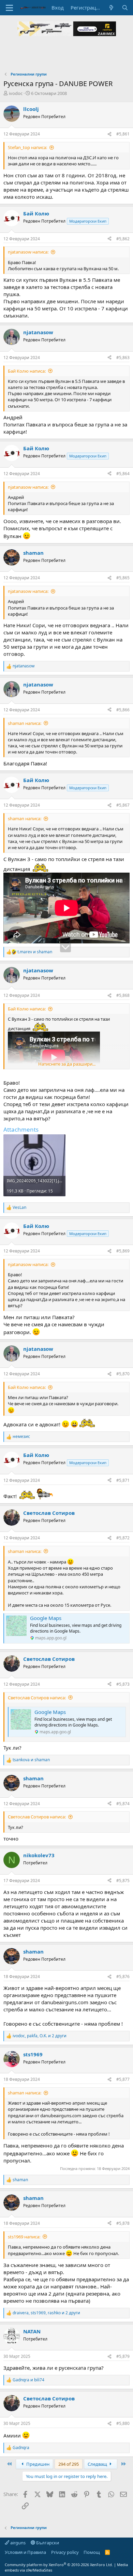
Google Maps (46, 1618)
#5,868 (123, 995)
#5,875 (123, 1881)
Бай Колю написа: (27, 371)
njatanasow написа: (28, 252)
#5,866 (123, 710)
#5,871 (123, 1480)
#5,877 (123, 2079)
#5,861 (123, 134)
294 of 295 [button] (69, 2464)
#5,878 (123, 2223)
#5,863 (123, 358)
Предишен (37, 2464)
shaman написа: (25, 723)
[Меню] (9, 8)
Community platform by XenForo (59, 2565)
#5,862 (123, 239)
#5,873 (123, 1684)
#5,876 (123, 1976)
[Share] (109, 134)
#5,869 (123, 1251)
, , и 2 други (40, 2036)
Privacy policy (65, 2552)
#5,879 (123, 2356)
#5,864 (123, 474)
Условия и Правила (25, 2552)
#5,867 (123, 805)
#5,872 (123, 1538)
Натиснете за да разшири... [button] (67, 1064)
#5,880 (123, 2423)
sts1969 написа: (24, 2237)
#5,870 (123, 1374)
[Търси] (125, 8)
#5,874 (123, 1804)
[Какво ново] (111, 8)
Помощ (92, 2552)
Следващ (98, 2464)
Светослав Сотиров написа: (37, 1698)
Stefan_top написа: (27, 147)
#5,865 (123, 578)
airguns (17, 2543)
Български (47, 2543)
